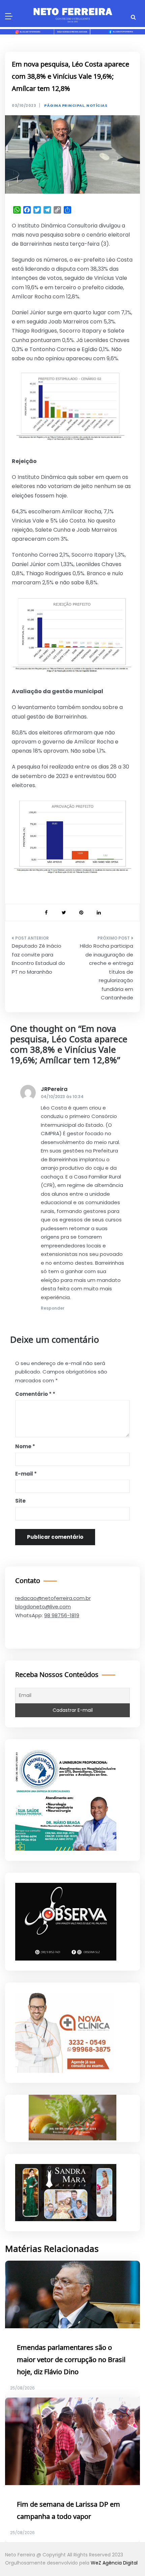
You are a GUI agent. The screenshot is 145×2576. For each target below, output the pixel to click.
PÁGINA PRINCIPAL (64, 106)
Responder (53, 1308)
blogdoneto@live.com (43, 1607)
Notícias (97, 106)
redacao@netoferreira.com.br (53, 1598)
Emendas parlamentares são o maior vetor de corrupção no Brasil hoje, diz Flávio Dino (71, 2360)
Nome (25, 1446)
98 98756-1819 (62, 1615)
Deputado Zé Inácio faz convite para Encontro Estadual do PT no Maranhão (38, 959)
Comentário (33, 1394)
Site (20, 1501)
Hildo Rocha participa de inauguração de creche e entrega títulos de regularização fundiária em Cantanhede (107, 972)
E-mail (26, 1474)
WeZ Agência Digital (114, 2563)
